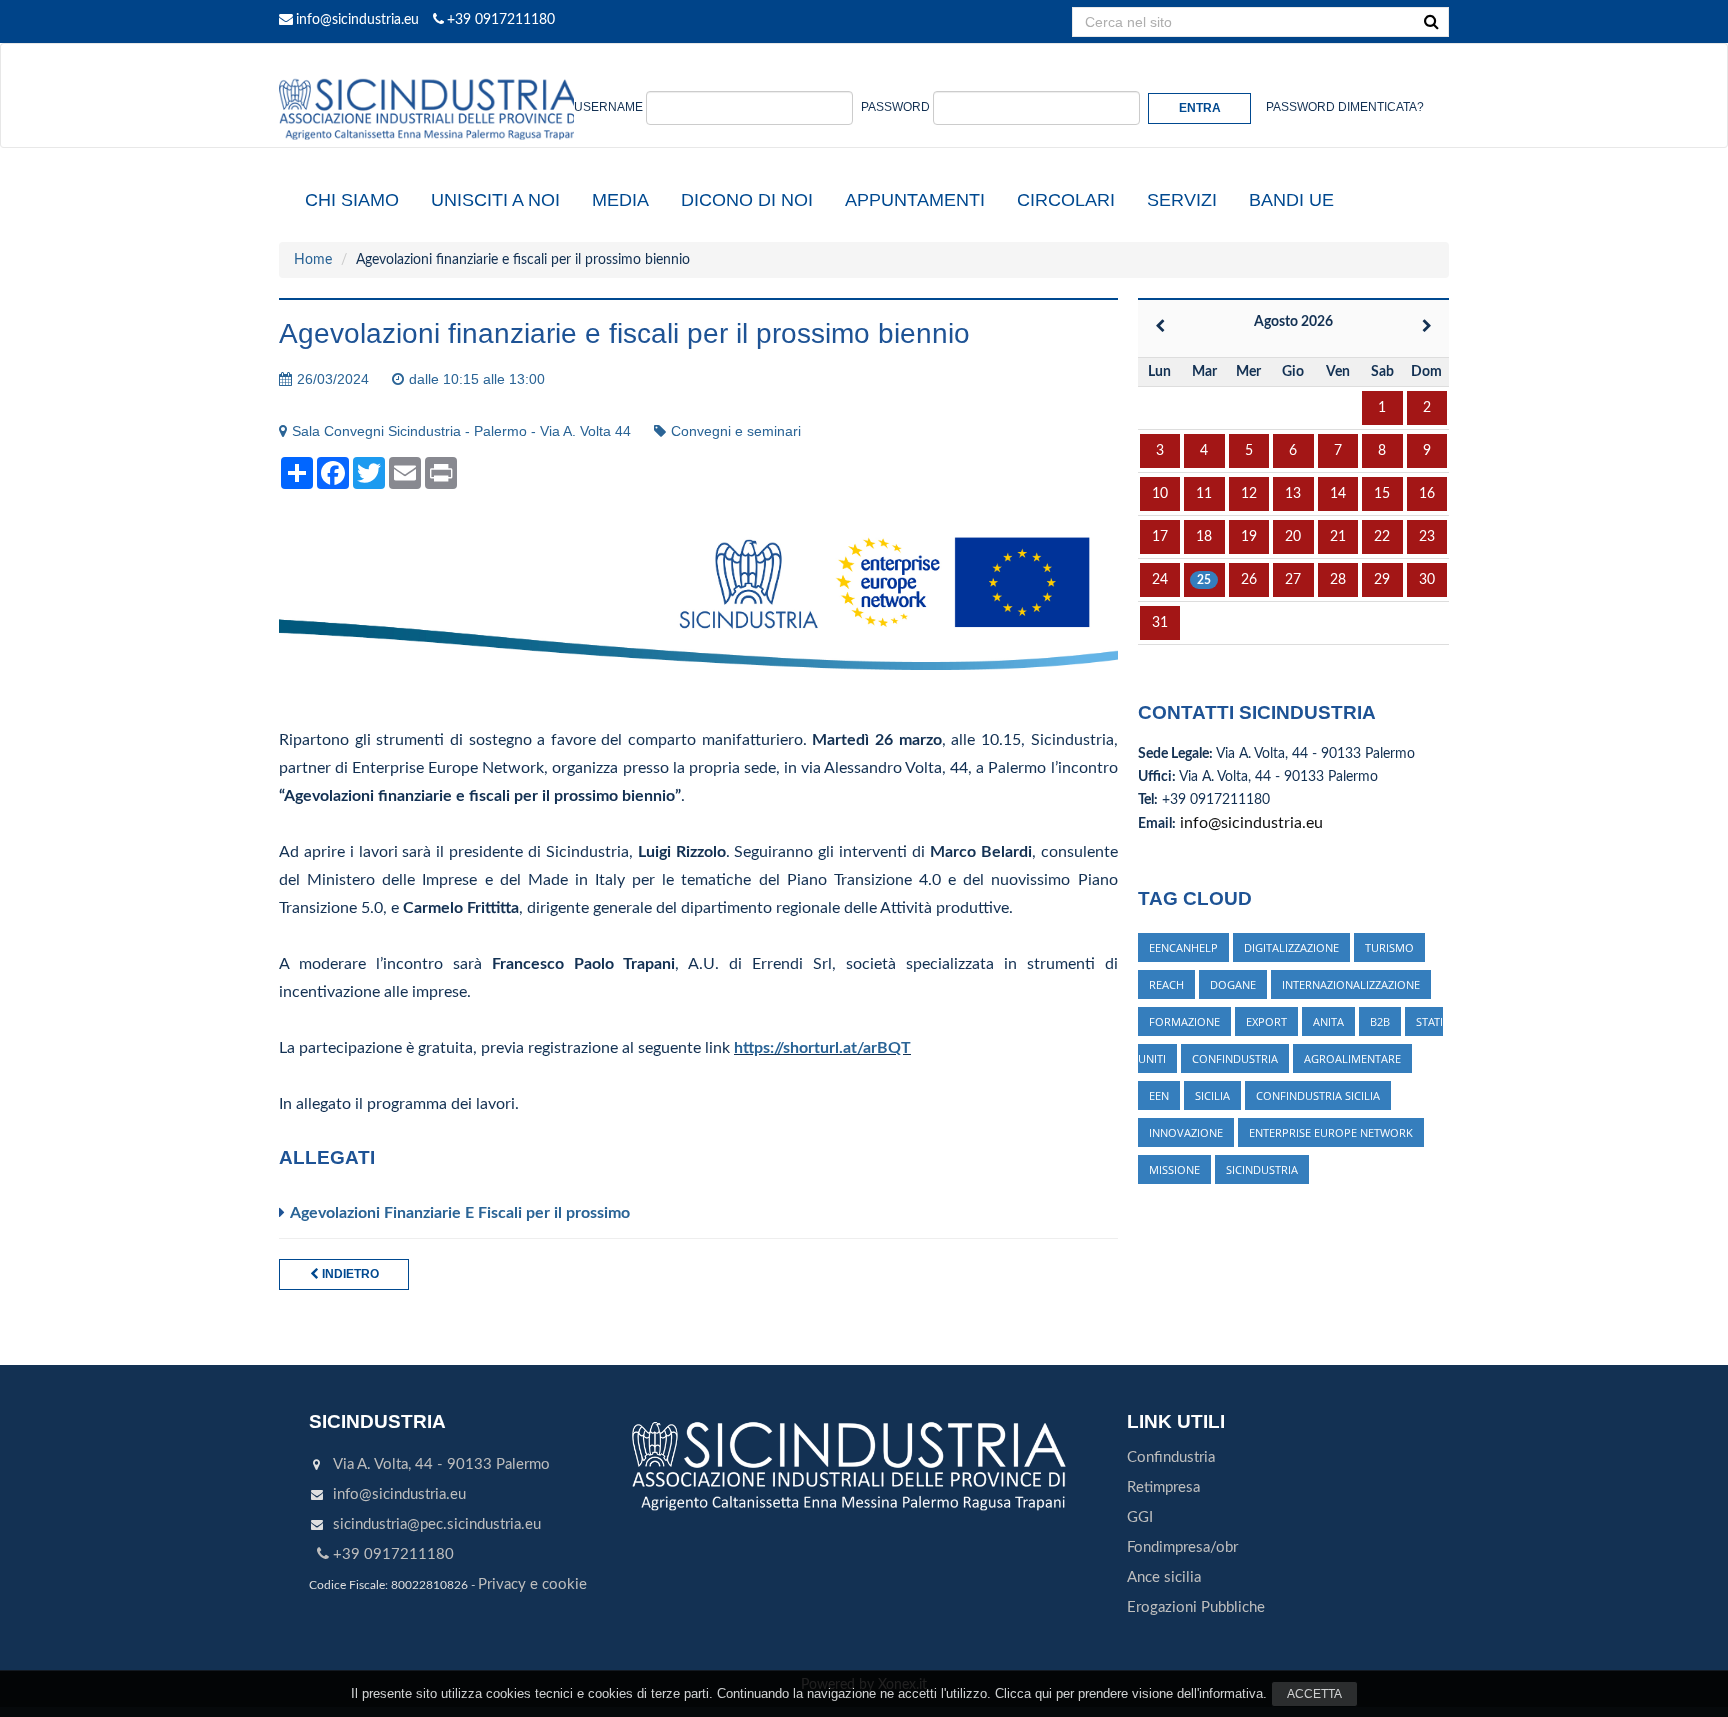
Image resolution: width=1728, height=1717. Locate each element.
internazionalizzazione (1351, 984)
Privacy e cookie (532, 1584)
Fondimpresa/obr (1182, 1547)
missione (1174, 1169)
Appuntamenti (915, 200)
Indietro (349, 1274)
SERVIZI (1182, 200)
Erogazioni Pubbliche (1196, 1607)
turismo (1389, 947)
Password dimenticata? (1345, 107)
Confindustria (1171, 1457)
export (1266, 1021)
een (1159, 1095)
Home (313, 260)
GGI (1140, 1517)
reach (1166, 984)
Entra (1200, 108)
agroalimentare (1352, 1058)
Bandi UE (1291, 200)
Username (608, 107)
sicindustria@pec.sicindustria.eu (437, 1524)
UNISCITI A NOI (495, 200)
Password (895, 107)
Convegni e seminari (736, 431)
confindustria (1235, 1058)
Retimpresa (1163, 1487)
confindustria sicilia (1318, 1095)
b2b (1380, 1021)
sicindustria (1262, 1169)
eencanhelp (1183, 947)
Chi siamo (352, 200)
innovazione (1186, 1132)
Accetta (1314, 1694)
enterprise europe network (1331, 1132)
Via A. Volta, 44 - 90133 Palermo (441, 1464)
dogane (1233, 984)
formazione (1184, 1021)
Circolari (1066, 200)
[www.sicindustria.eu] (429, 67)
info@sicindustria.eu (357, 20)
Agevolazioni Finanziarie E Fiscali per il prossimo (460, 1213)
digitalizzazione (1291, 947)
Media (620, 200)
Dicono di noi (747, 200)
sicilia (1212, 1095)
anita (1328, 1021)
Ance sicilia (1164, 1577)
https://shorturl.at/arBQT (822, 1048)
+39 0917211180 (501, 20)
